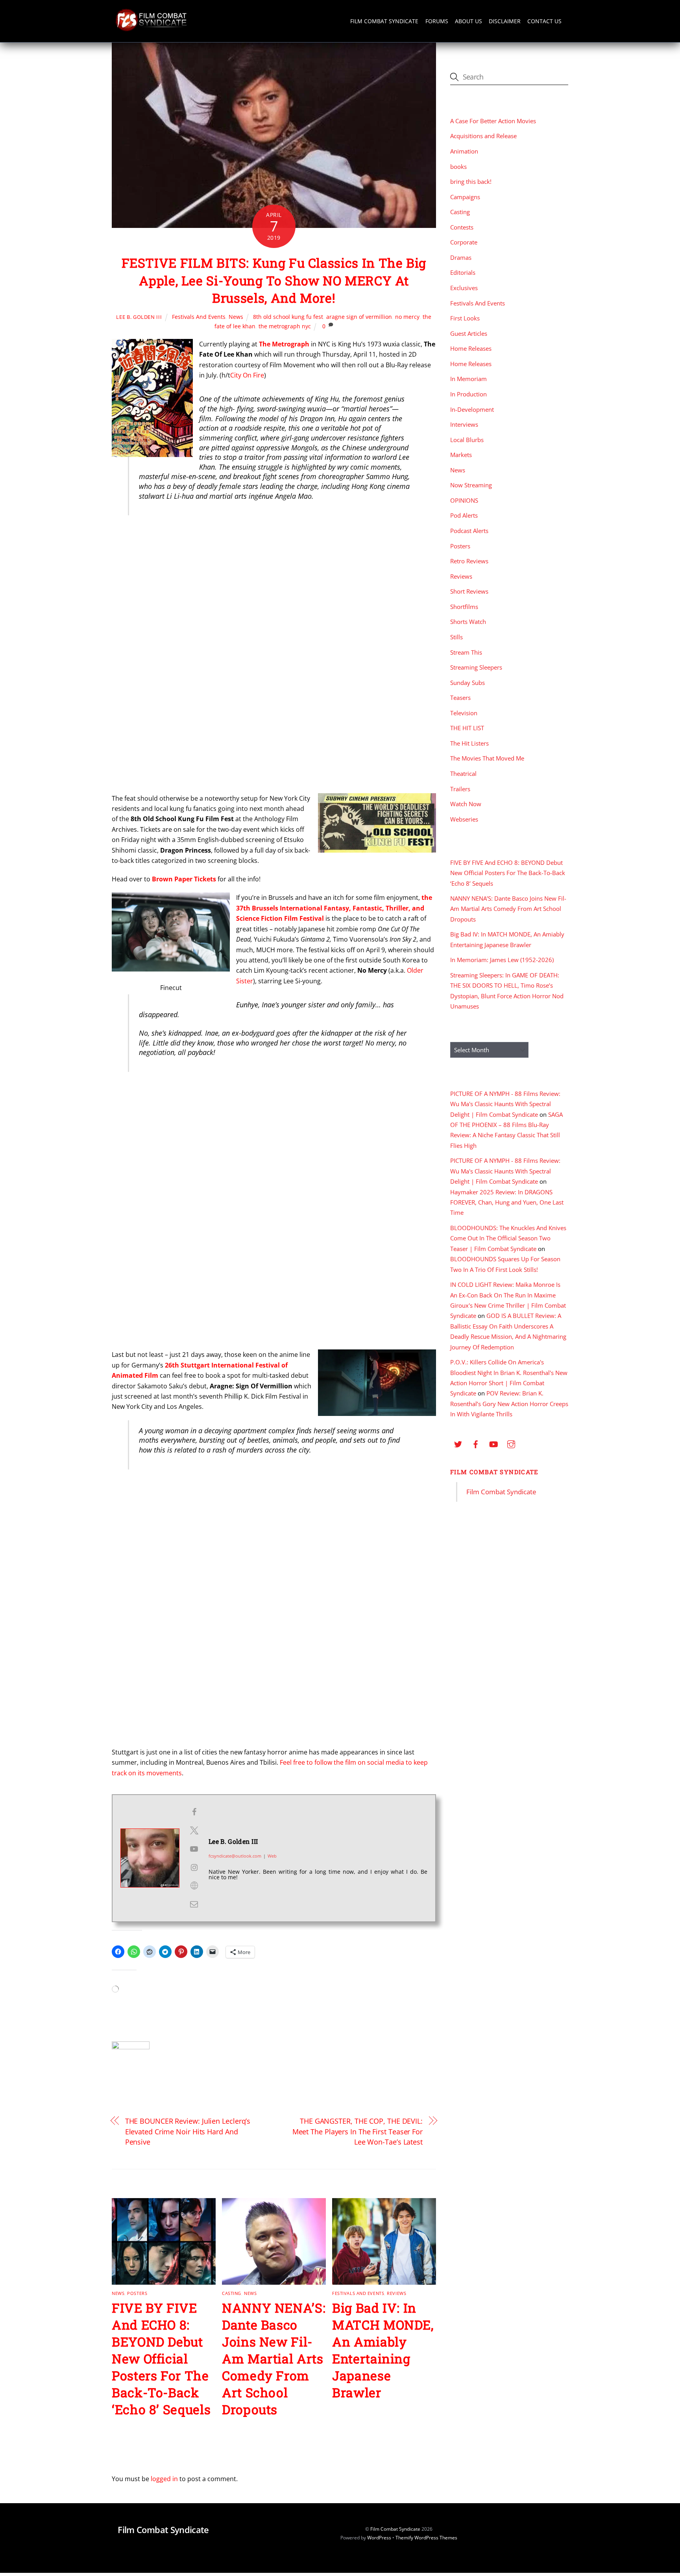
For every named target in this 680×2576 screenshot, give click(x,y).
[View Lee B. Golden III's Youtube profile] (194, 1849)
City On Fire (247, 375)
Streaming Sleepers (476, 667)
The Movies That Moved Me (487, 758)
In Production (468, 394)
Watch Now (466, 804)
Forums (437, 21)
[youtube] (493, 1443)
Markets (461, 455)
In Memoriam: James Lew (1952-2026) (502, 960)
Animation (464, 151)
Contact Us (544, 21)
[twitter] (458, 1443)
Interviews (464, 424)
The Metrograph (284, 344)
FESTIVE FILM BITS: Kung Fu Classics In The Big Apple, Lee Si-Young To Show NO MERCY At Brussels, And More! (274, 280)
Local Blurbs (467, 440)
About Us (468, 21)
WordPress (379, 2538)
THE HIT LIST (467, 728)
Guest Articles (469, 333)
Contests (462, 227)
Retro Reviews (469, 561)
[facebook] (476, 1443)
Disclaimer (505, 21)
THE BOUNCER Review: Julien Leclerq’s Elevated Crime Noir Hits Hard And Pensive (188, 2131)
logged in (164, 2479)
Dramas (461, 257)
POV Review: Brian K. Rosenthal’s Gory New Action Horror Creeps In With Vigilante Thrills (509, 1404)
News (236, 317)
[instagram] (511, 1443)
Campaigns (465, 197)
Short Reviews (469, 591)
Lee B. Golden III (139, 317)
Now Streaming (471, 485)
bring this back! (471, 181)
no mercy (407, 317)
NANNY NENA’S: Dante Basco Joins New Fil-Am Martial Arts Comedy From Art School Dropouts (274, 2359)
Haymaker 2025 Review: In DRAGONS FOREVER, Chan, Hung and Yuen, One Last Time (507, 1202)
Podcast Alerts (469, 531)
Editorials (463, 272)
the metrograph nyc (285, 326)
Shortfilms (464, 607)
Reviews (396, 2293)
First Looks (465, 318)
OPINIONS (464, 500)
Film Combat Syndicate (384, 21)
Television (464, 713)
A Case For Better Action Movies (493, 121)
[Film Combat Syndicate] (151, 29)
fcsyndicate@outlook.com (235, 1856)
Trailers (460, 789)
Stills (456, 637)
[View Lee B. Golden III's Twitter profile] (194, 1830)
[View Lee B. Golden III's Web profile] (194, 1886)
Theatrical (463, 774)
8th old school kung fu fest (288, 317)
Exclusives (464, 288)
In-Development (472, 409)
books (458, 167)
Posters (137, 2293)
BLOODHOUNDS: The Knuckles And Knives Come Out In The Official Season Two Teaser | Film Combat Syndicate (508, 1238)
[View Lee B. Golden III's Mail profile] (194, 1904)
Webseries (464, 819)
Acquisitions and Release (483, 136)
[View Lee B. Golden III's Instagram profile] (194, 1867)
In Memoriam (468, 379)
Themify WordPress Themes (426, 2538)
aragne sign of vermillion (359, 317)
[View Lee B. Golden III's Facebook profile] (194, 1812)
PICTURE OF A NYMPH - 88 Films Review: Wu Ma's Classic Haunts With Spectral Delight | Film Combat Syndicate (505, 1104)
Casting (232, 2293)
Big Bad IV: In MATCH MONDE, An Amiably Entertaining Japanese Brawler (383, 2350)
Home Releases (471, 348)
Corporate (464, 242)
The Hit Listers (469, 743)
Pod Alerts (464, 515)
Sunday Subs (468, 683)
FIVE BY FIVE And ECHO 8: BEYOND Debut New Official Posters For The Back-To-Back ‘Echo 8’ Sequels (161, 2359)
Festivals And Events (199, 317)
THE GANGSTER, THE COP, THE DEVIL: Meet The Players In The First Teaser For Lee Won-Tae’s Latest (358, 2131)
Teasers (460, 698)
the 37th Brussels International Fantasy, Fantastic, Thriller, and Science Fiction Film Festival (334, 908)
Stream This (466, 652)
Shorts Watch (468, 622)
